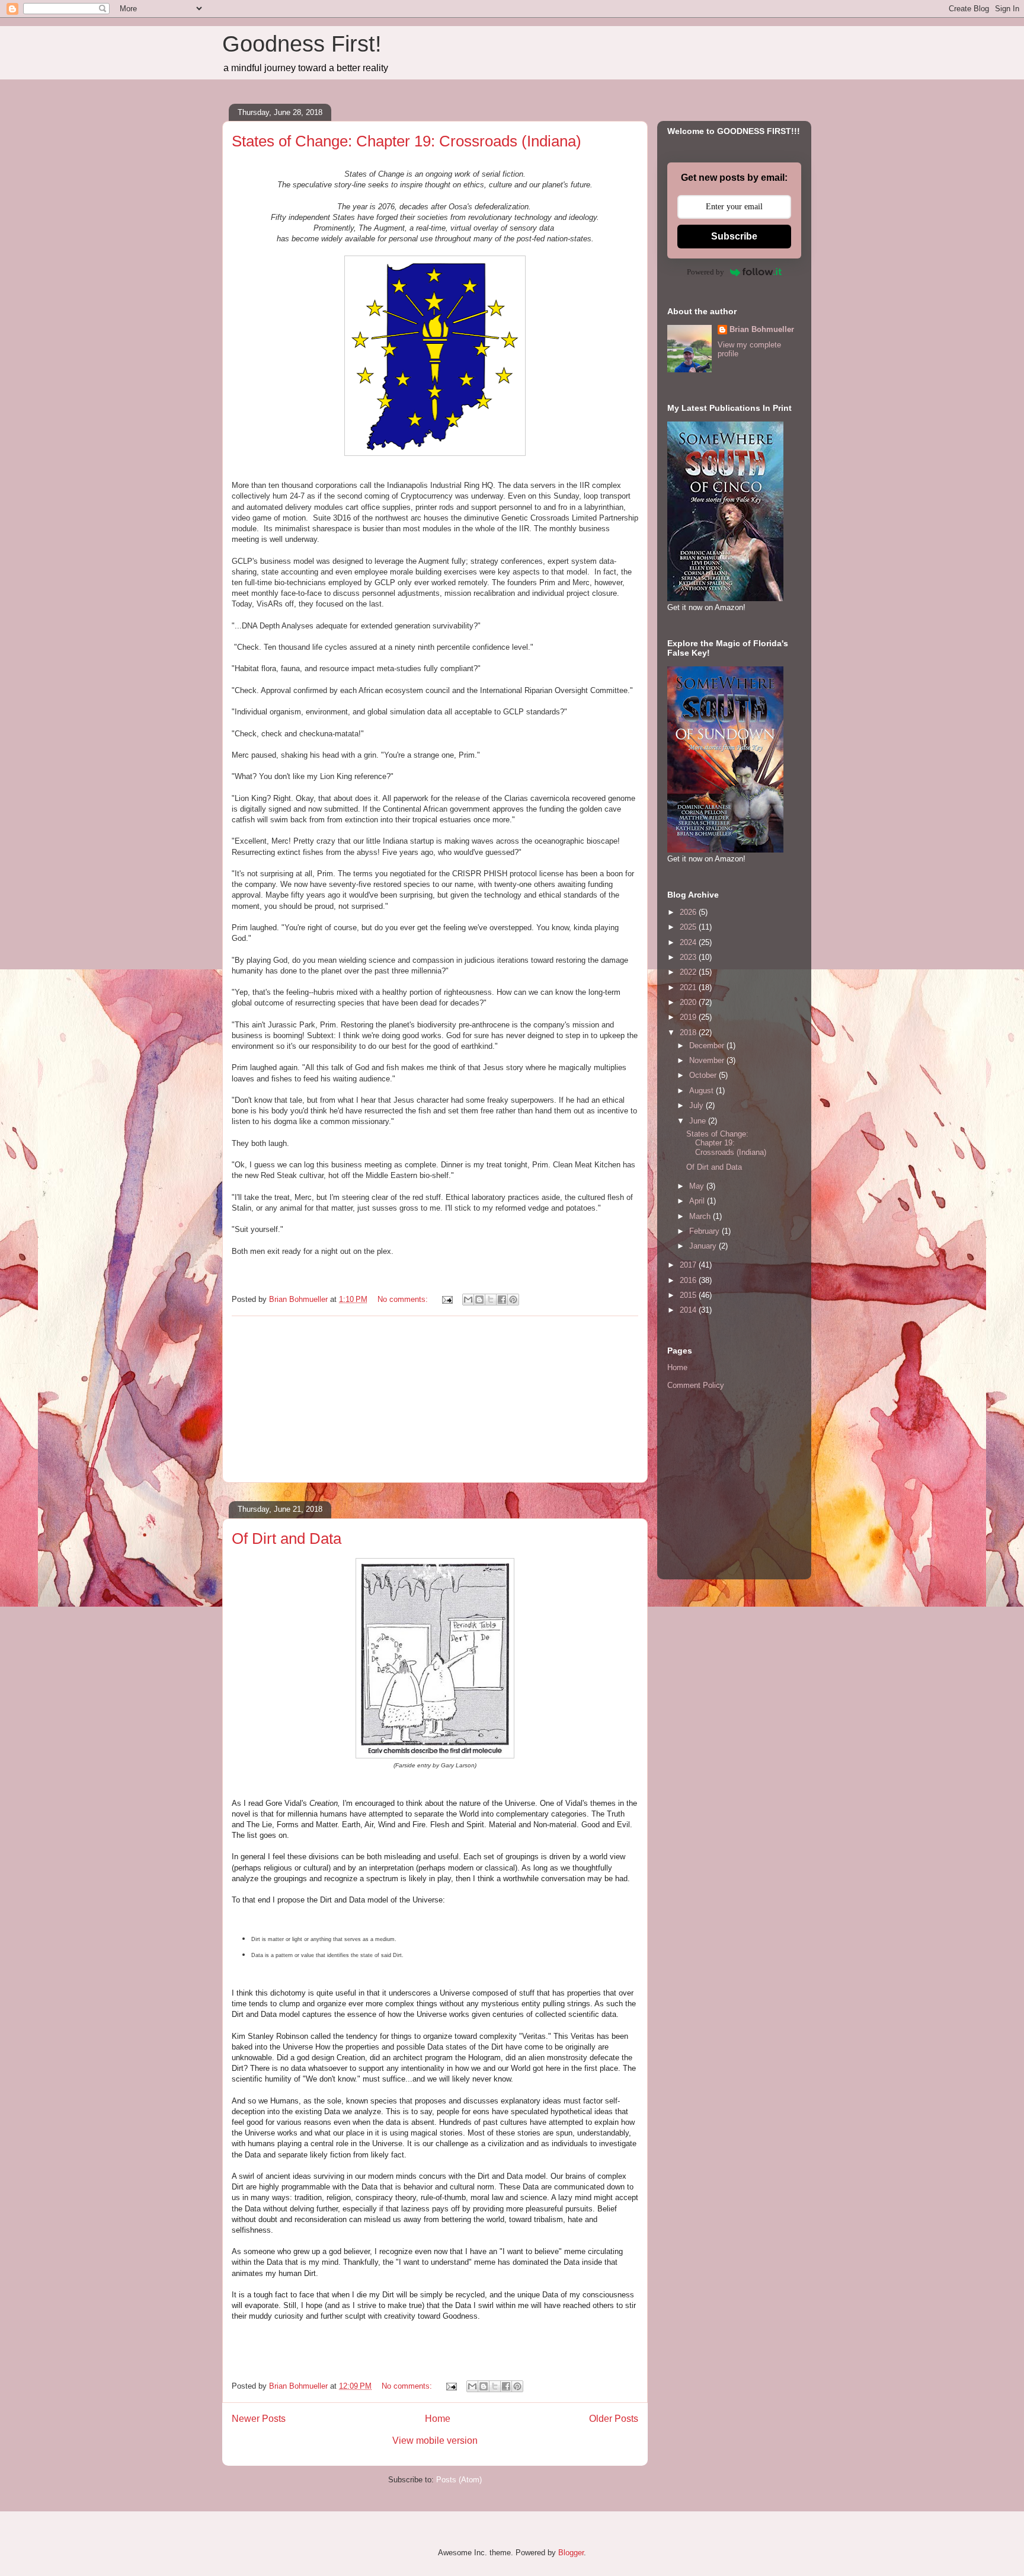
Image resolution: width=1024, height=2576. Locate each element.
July (697, 1105)
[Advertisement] (435, 1399)
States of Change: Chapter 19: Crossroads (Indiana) (407, 141)
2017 (689, 1265)
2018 (689, 1032)
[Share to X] (491, 1300)
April (698, 1201)
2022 (689, 972)
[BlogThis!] (479, 1300)
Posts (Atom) (459, 2480)
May (698, 1186)
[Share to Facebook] (502, 1300)
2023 (689, 957)
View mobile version (435, 2441)
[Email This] (468, 1300)
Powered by (705, 272)
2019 (689, 1017)
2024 (689, 942)
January (704, 1246)
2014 (689, 1310)
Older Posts (614, 2419)
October (704, 1075)
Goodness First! (302, 44)
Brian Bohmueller (762, 329)
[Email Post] (447, 1299)
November (708, 1060)
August (703, 1091)
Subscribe (734, 236)
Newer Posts (259, 2419)
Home (438, 2419)
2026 (689, 912)
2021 (689, 987)
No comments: (404, 1299)
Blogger (571, 2553)
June (699, 1121)
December (708, 1046)
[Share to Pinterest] (513, 1300)
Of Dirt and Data (287, 1538)
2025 (689, 927)
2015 (689, 1295)
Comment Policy (696, 1385)
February (705, 1231)
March (701, 1216)
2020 (689, 1002)
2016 (689, 1280)
